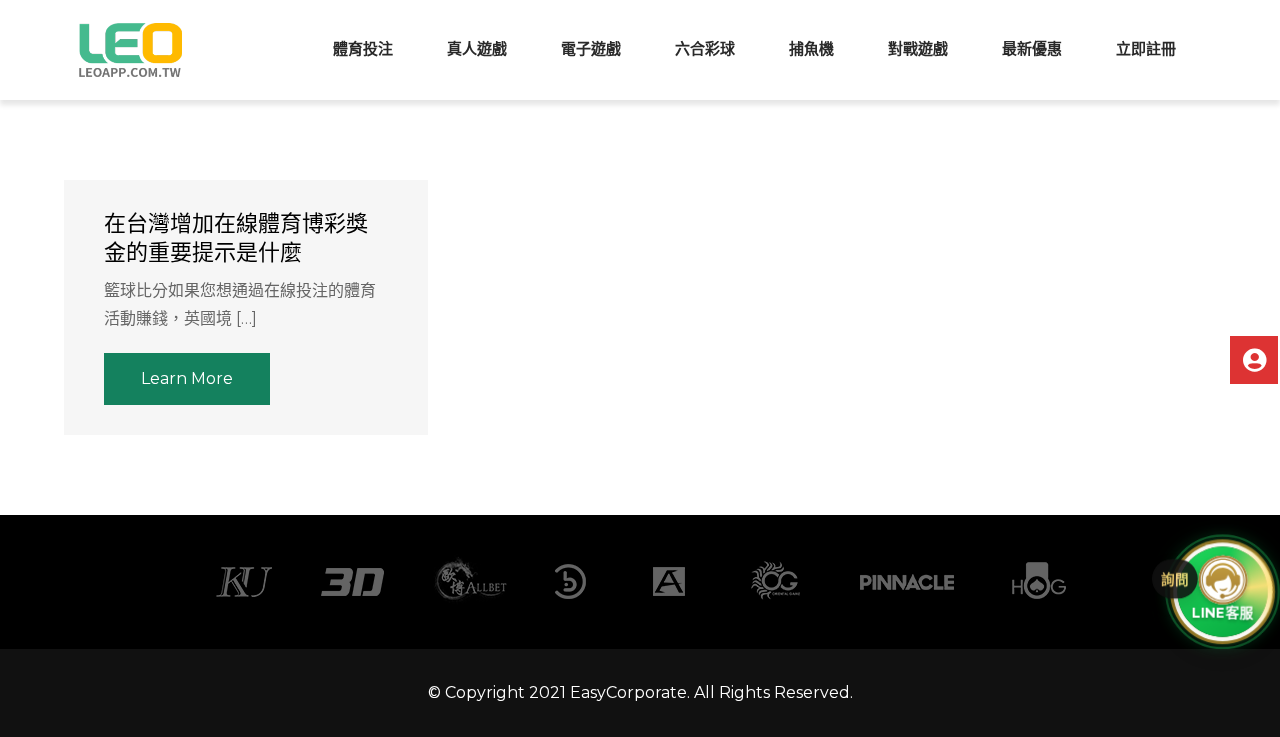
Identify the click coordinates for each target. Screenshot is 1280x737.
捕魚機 (811, 48)
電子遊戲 (591, 48)
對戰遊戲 (918, 48)
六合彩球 (705, 48)
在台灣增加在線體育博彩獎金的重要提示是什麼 (236, 238)
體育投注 (363, 48)
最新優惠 (1032, 48)
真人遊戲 (477, 48)
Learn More (187, 378)
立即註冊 (1146, 48)
